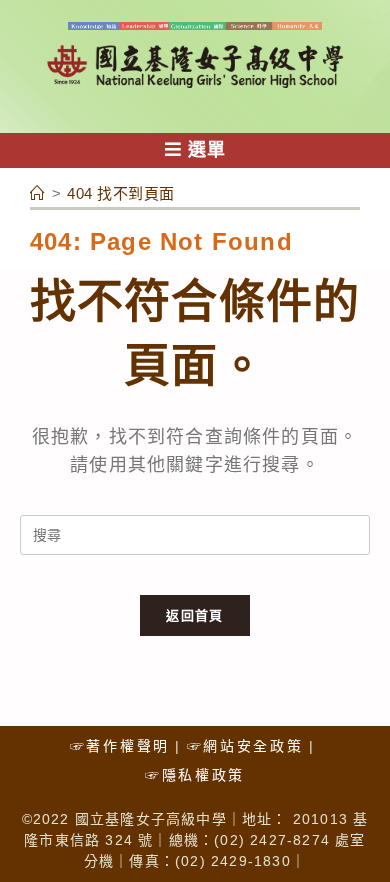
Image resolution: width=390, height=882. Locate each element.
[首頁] (38, 193)
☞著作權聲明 (120, 746)
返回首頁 (194, 615)
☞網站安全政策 (245, 746)
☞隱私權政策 (195, 775)
